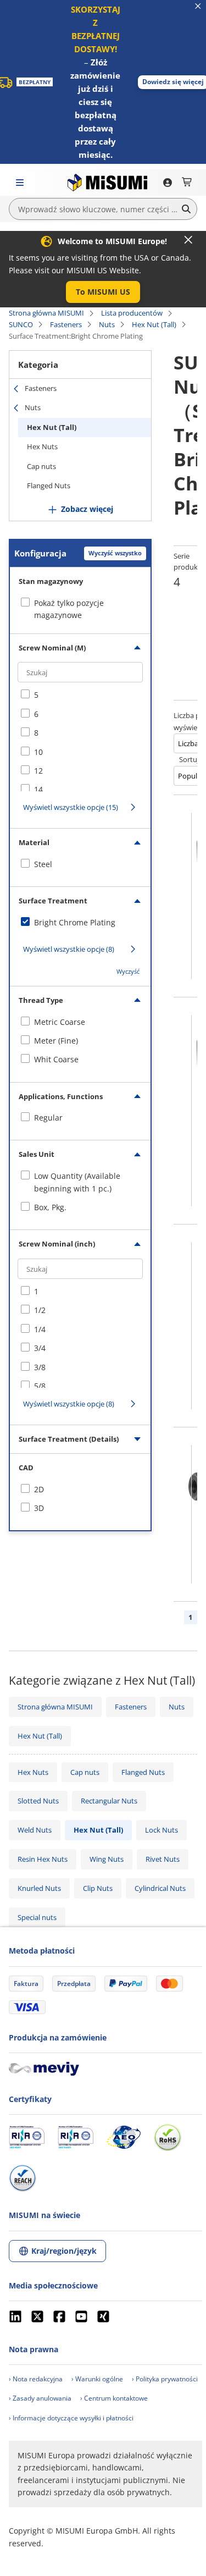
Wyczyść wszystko (115, 553)
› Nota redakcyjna (36, 2379)
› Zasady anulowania (40, 2398)
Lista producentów (132, 313)
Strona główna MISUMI (46, 313)
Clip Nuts (98, 1888)
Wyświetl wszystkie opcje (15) (71, 807)
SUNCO (21, 324)
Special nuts (37, 1917)
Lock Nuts (162, 1830)
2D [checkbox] (39, 1489)
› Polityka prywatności (165, 2379)
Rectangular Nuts (109, 1801)
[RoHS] (168, 2137)
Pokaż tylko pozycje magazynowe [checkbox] (69, 609)
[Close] (188, 240)
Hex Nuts (42, 446)
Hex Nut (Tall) (154, 324)
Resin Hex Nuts (43, 1859)
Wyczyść (128, 971)
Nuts (107, 324)
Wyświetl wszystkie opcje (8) (69, 949)
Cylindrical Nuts (160, 1888)
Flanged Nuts (49, 486)
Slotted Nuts (38, 1801)
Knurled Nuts (39, 1888)
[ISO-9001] (27, 2137)
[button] (103, 292)
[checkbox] (80, 695)
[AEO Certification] (124, 2137)
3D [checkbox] (39, 1508)
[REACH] (23, 2178)
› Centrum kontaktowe (114, 2398)
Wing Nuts (107, 1859)
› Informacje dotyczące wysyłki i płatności (71, 2418)
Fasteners (66, 324)
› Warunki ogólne (97, 2379)
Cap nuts (41, 466)
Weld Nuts (35, 1830)
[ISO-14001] (76, 2137)
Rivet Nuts (163, 1859)
